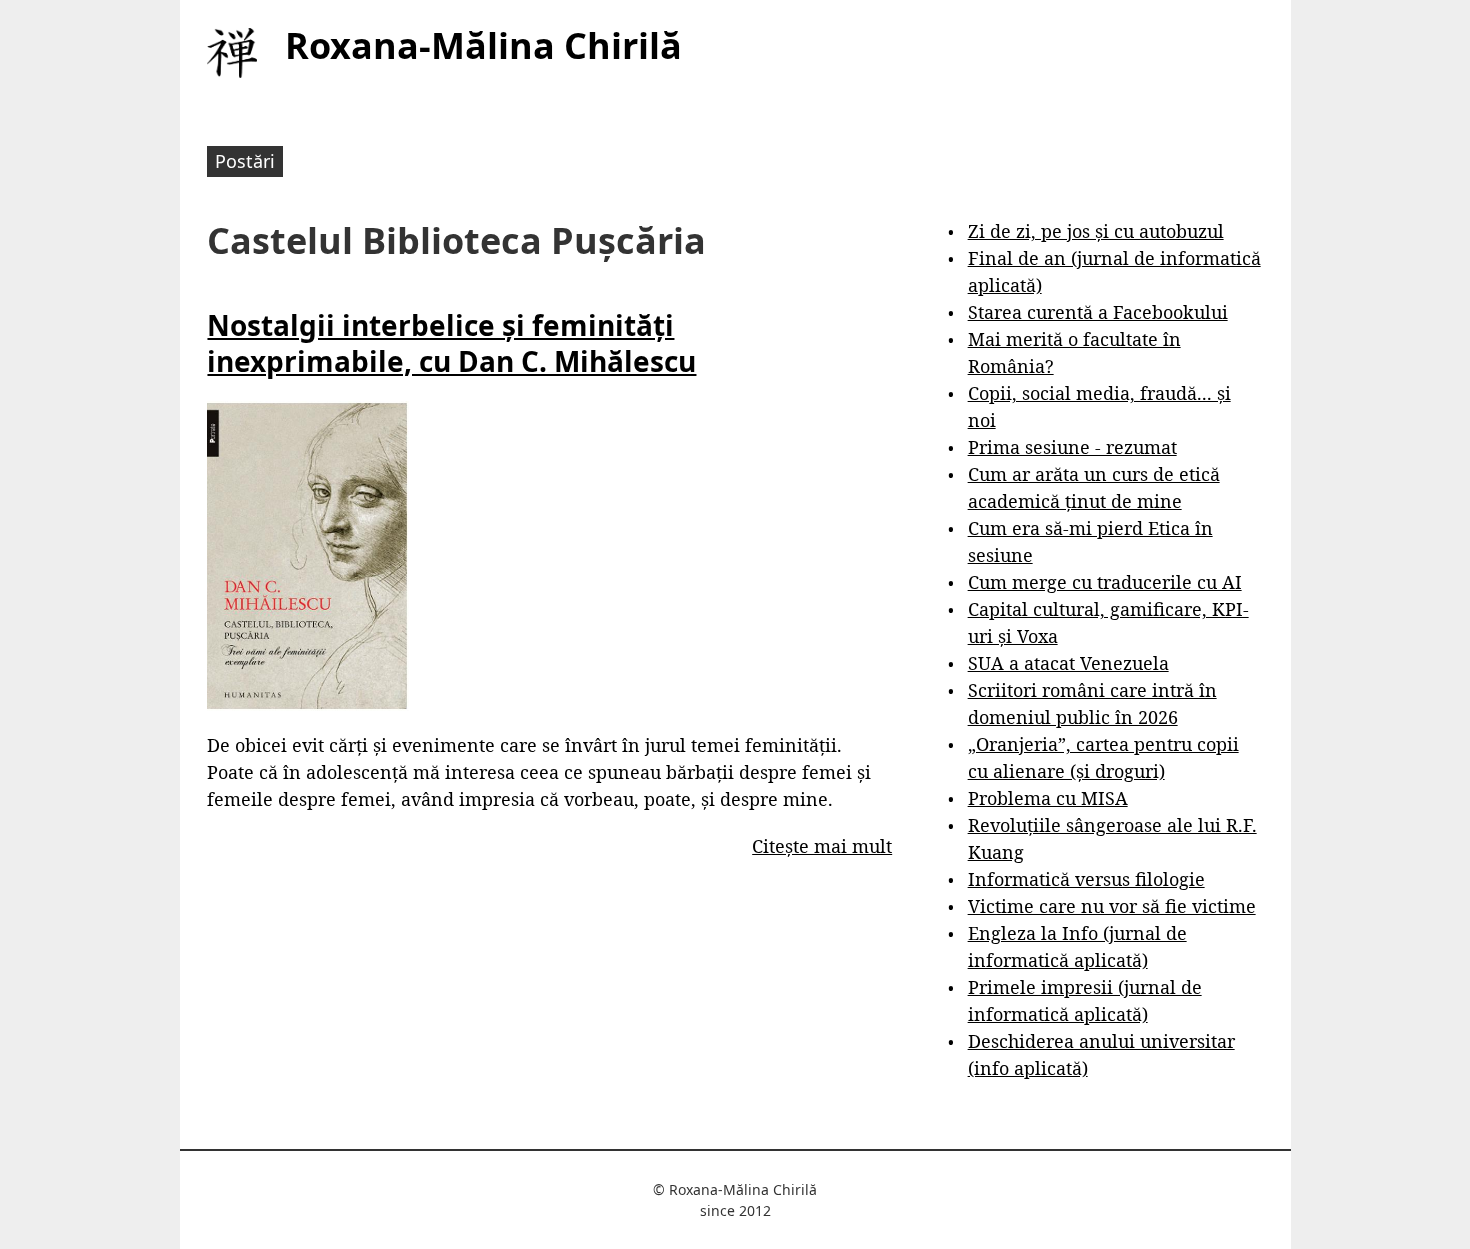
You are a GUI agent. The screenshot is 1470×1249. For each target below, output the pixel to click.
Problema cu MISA (1048, 798)
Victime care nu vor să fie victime (1112, 906)
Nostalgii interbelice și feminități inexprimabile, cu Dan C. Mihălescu (451, 343)
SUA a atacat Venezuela (1068, 663)
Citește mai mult (822, 846)
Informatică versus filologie (1086, 879)
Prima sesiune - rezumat (1072, 447)
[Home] (232, 53)
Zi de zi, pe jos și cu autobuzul (1096, 231)
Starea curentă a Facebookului (1098, 312)
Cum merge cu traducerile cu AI (1105, 582)
